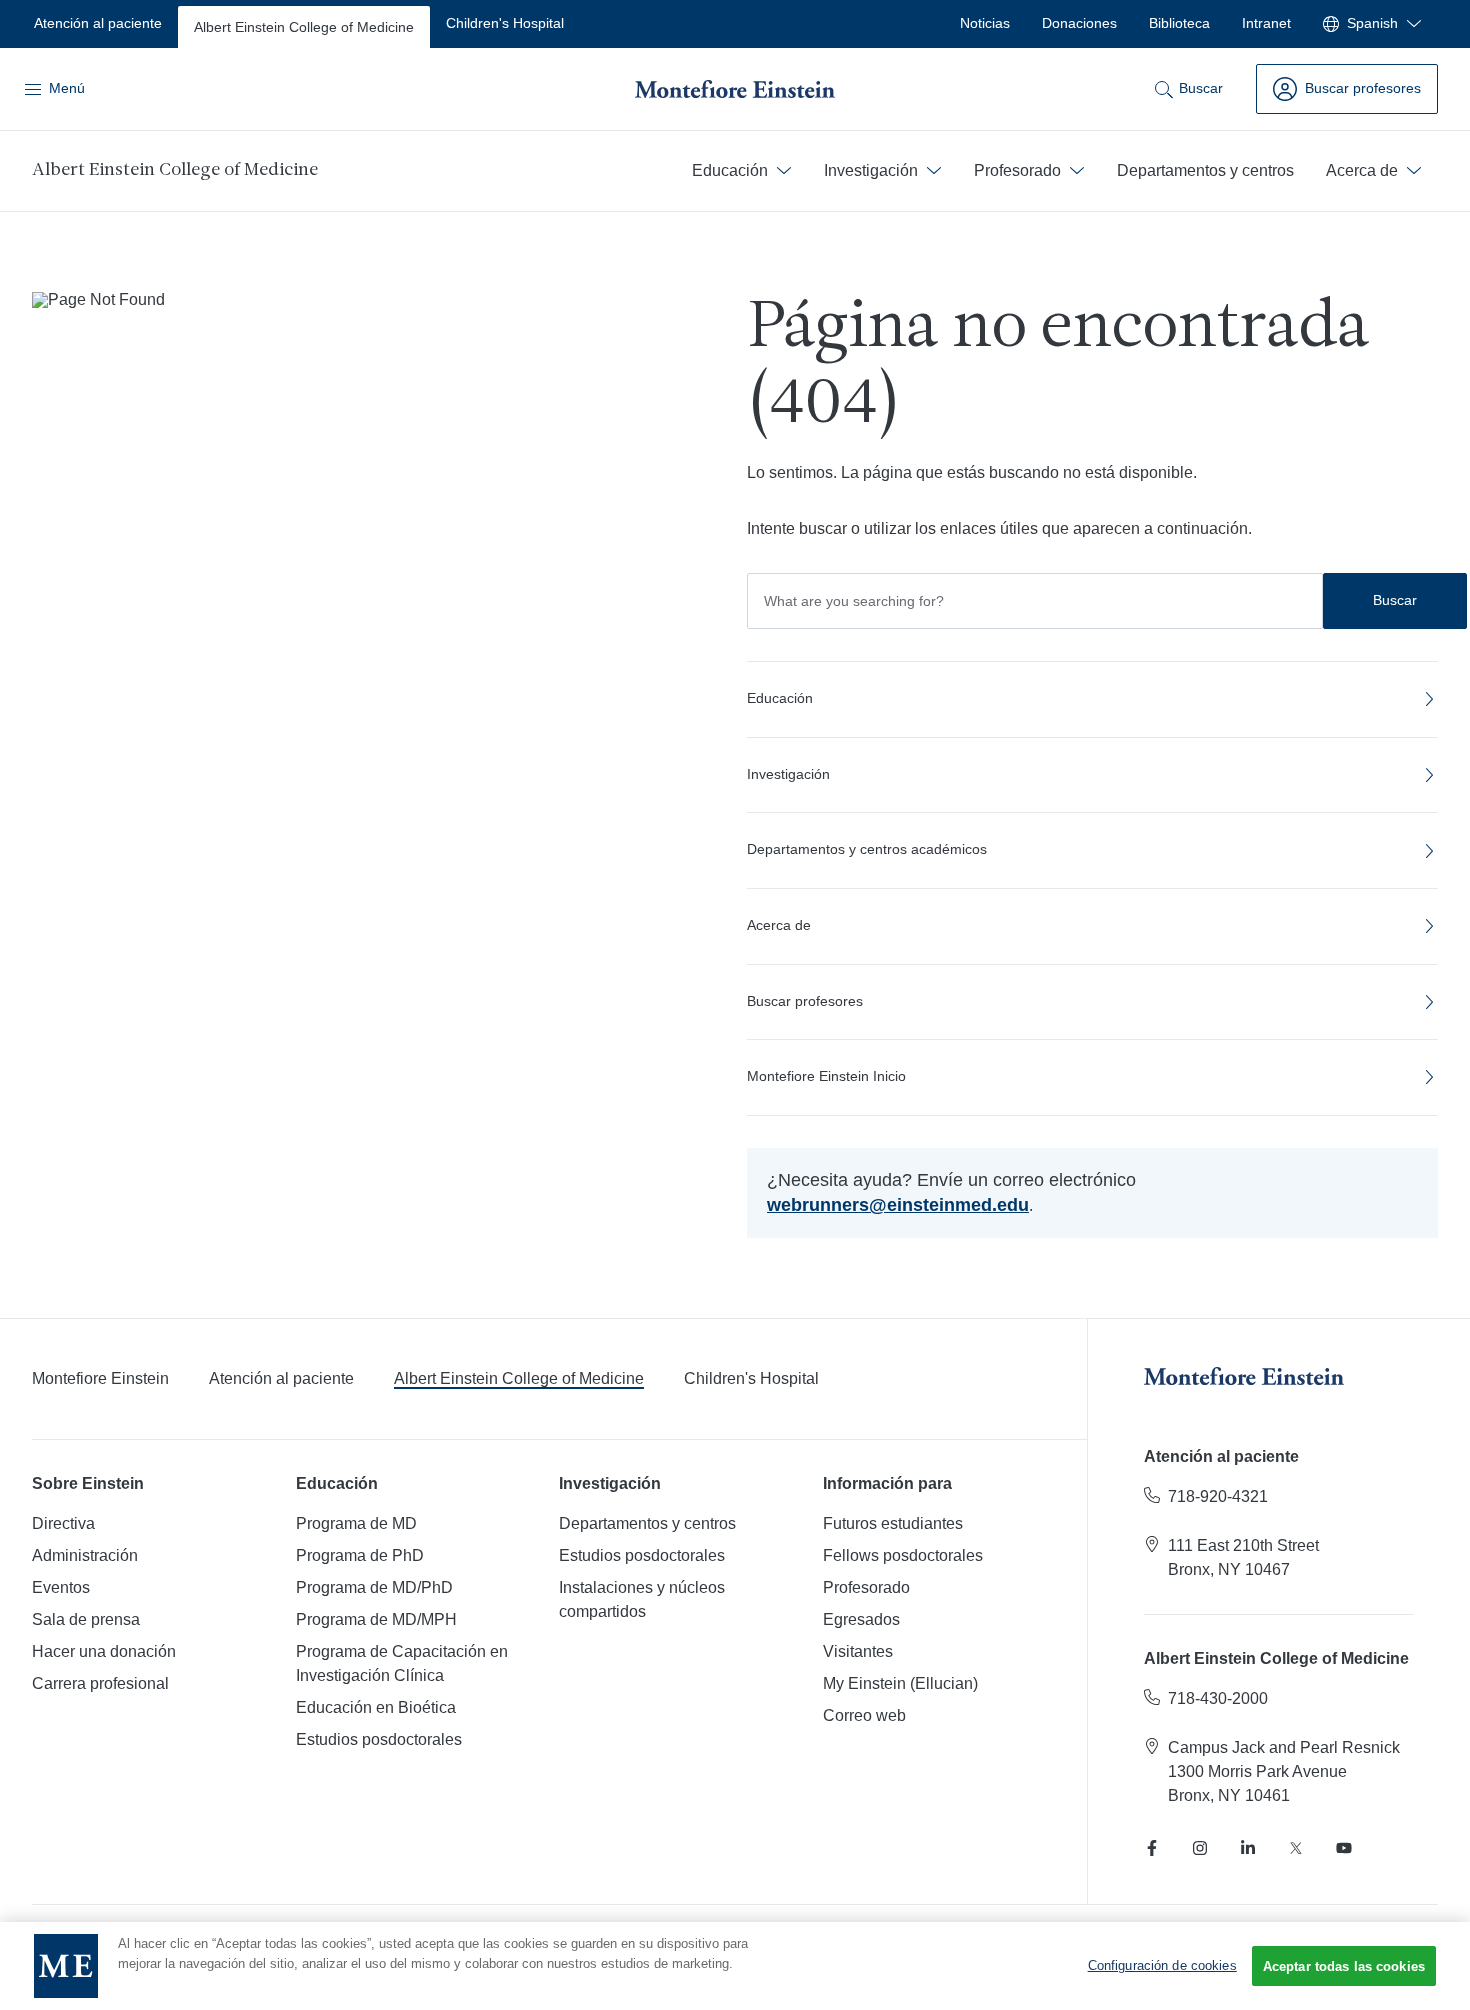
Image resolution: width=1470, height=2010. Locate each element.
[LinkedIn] (1248, 1848)
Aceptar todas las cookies (1344, 1966)
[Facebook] (1152, 1848)
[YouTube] (1344, 1848)
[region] (735, 1966)
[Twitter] (1296, 1848)
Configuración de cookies (1162, 1965)
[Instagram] (1200, 1848)
